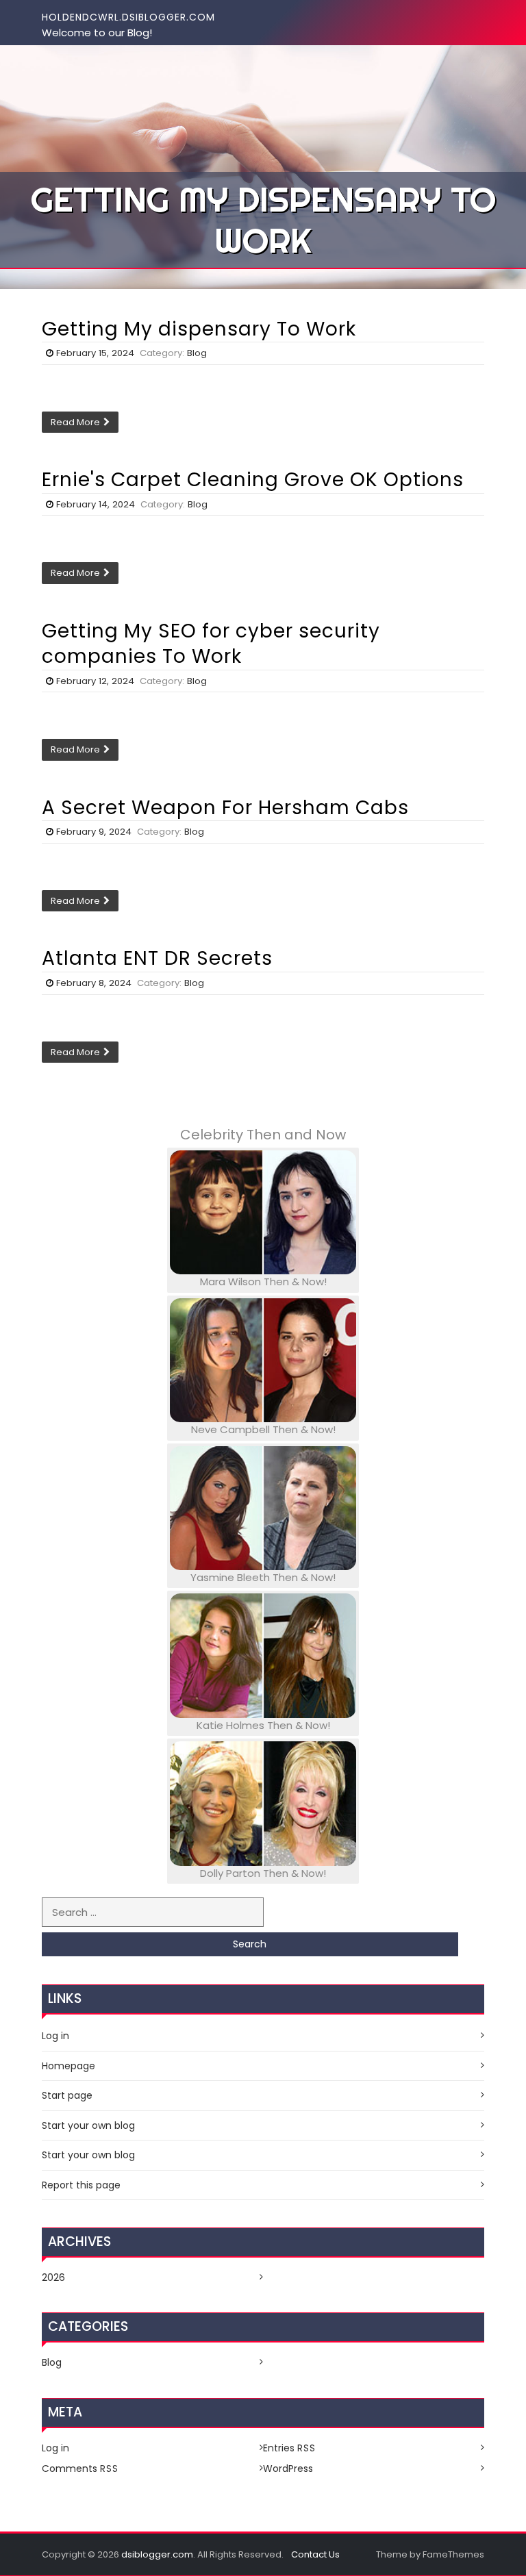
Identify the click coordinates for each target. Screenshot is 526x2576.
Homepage (68, 2066)
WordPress (288, 2468)
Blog (197, 353)
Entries (289, 2448)
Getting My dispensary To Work (199, 329)
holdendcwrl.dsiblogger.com (128, 17)
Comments (80, 2468)
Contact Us (315, 2554)
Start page (67, 2095)
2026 (53, 2277)
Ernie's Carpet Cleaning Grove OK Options (253, 480)
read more (75, 422)
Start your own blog (88, 2125)
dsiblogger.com (157, 2554)
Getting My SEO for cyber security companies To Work (211, 644)
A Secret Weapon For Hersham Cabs (225, 808)
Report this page (81, 2185)
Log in (55, 2036)
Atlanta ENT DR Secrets (157, 958)
